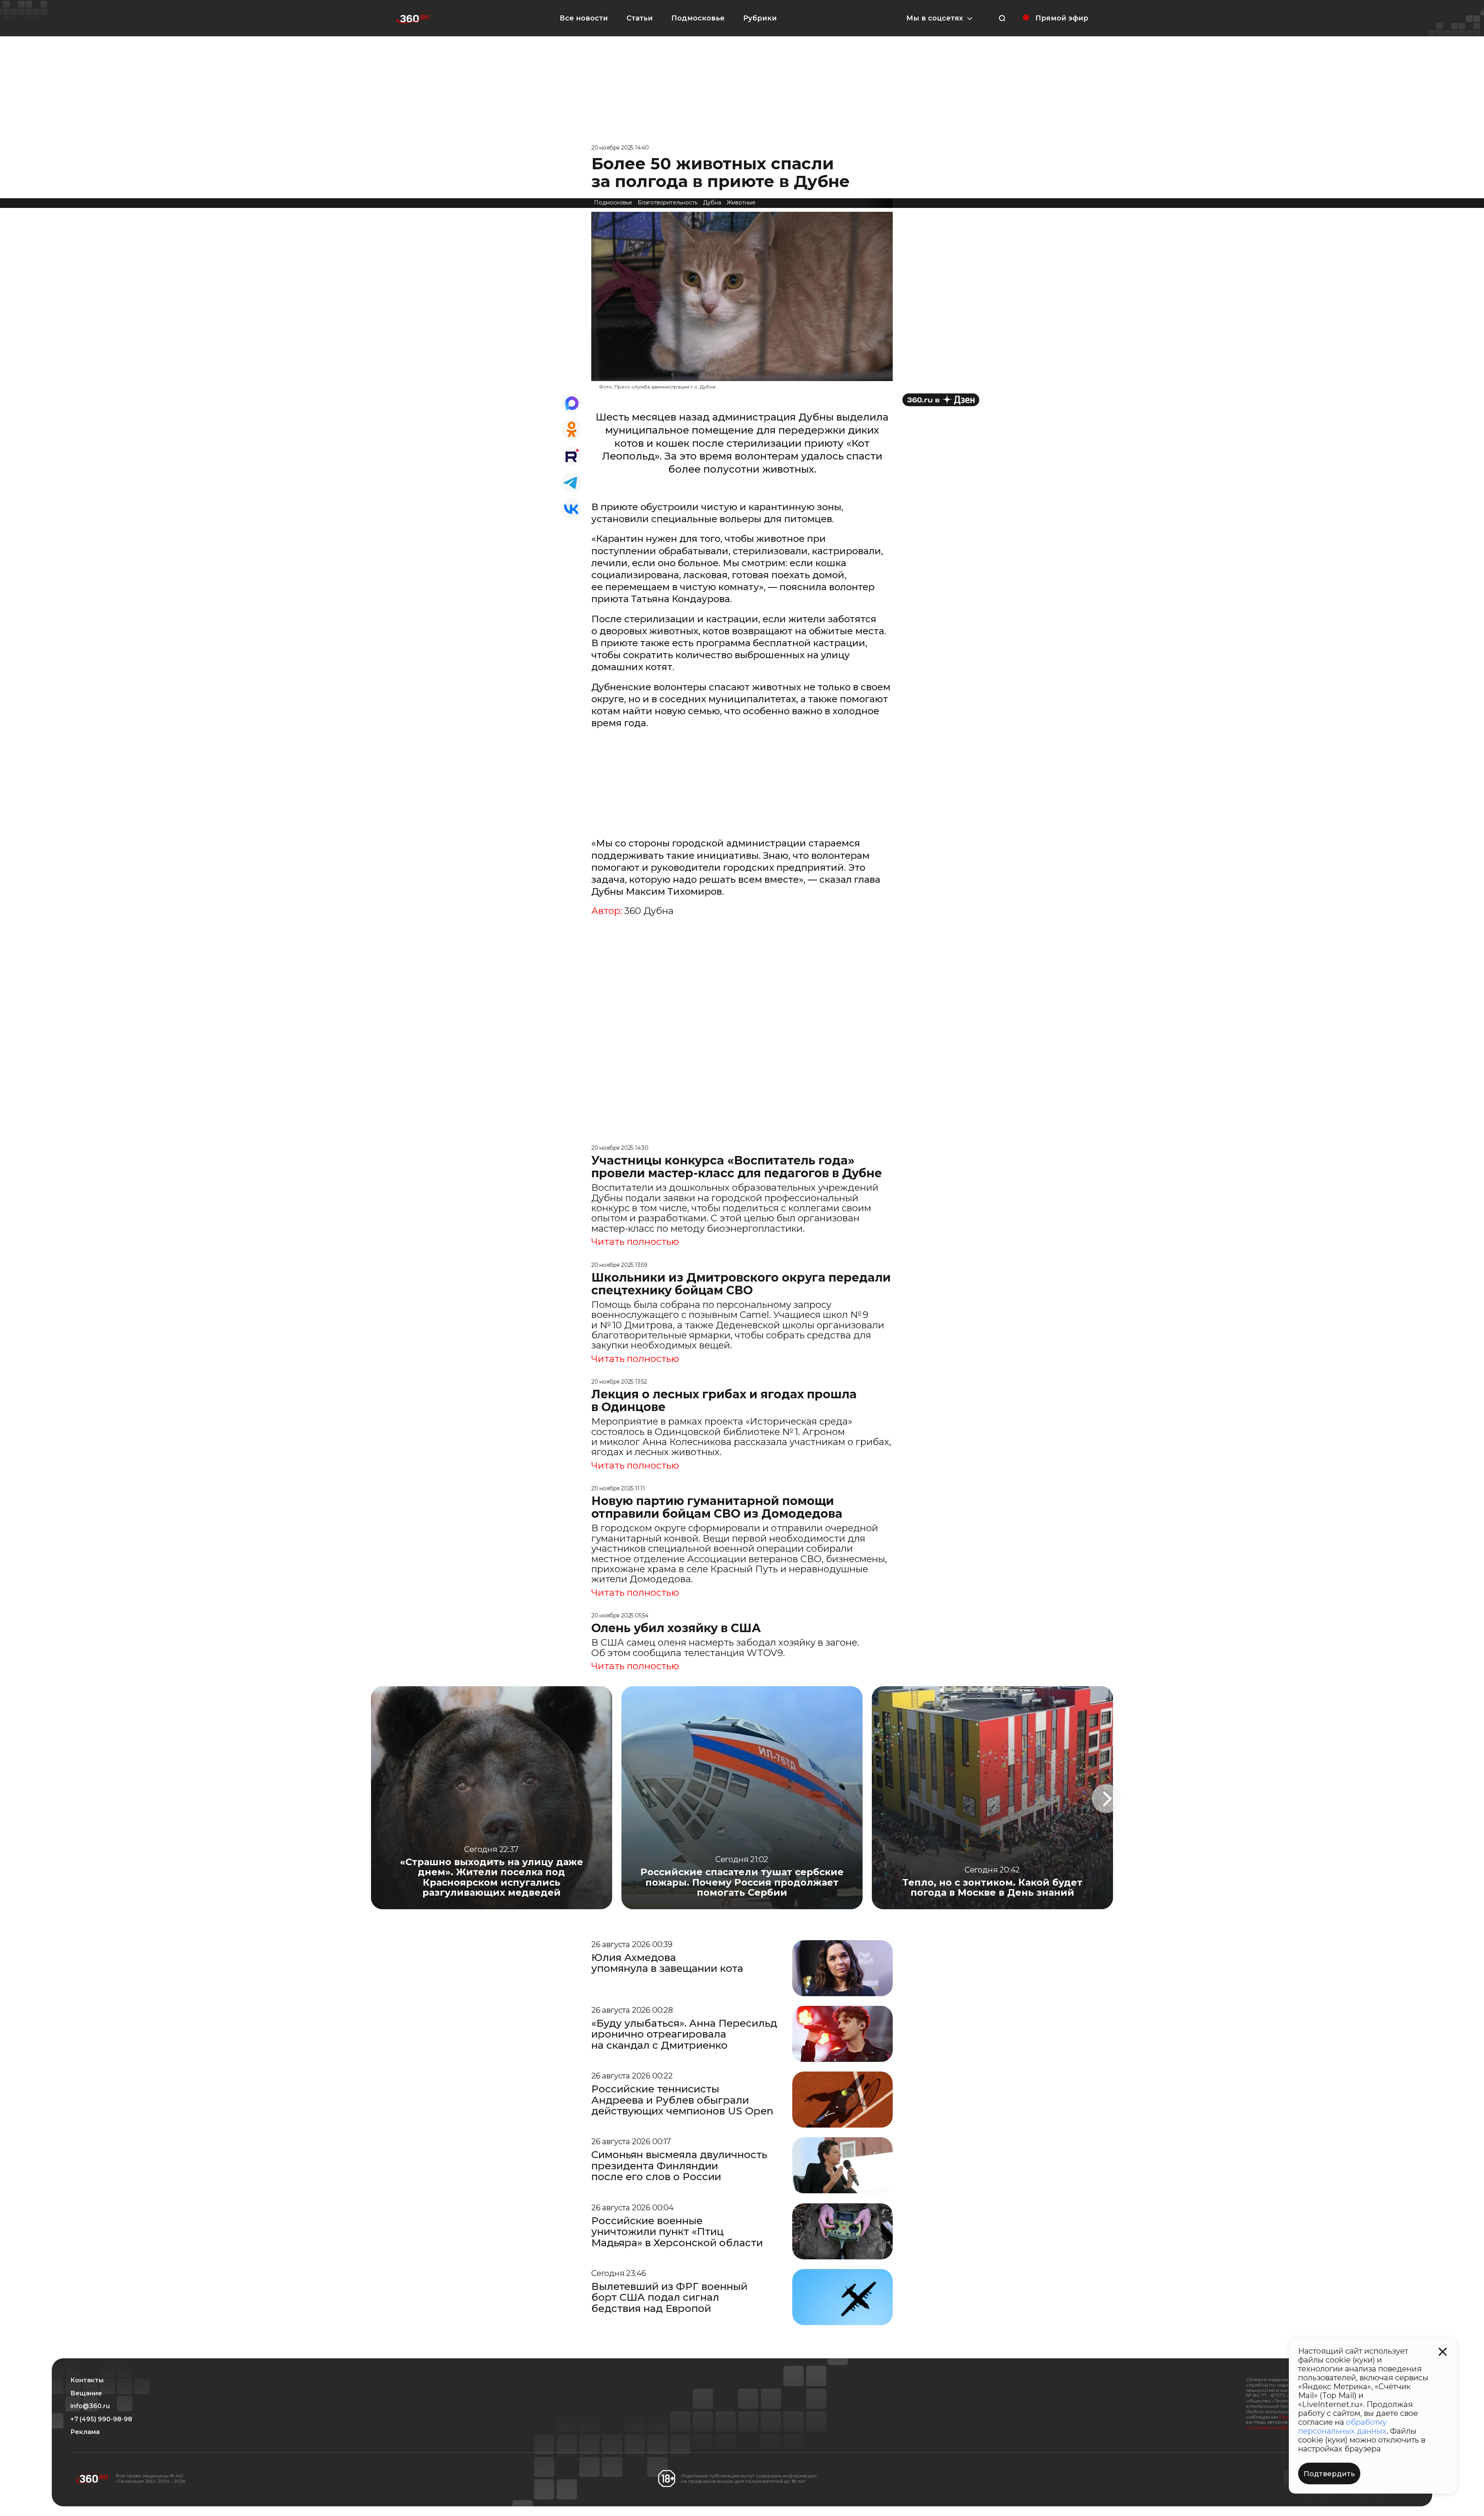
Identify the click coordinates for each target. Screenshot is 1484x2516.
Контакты (87, 2380)
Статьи (640, 18)
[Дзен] (941, 400)
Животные (741, 203)
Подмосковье (698, 18)
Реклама (85, 2432)
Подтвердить (1329, 2474)
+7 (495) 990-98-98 (101, 2419)
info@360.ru (90, 2406)
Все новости (584, 18)
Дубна (712, 203)
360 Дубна (649, 911)
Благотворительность (668, 203)
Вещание (86, 2393)
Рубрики (760, 18)
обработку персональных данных (1342, 2427)
